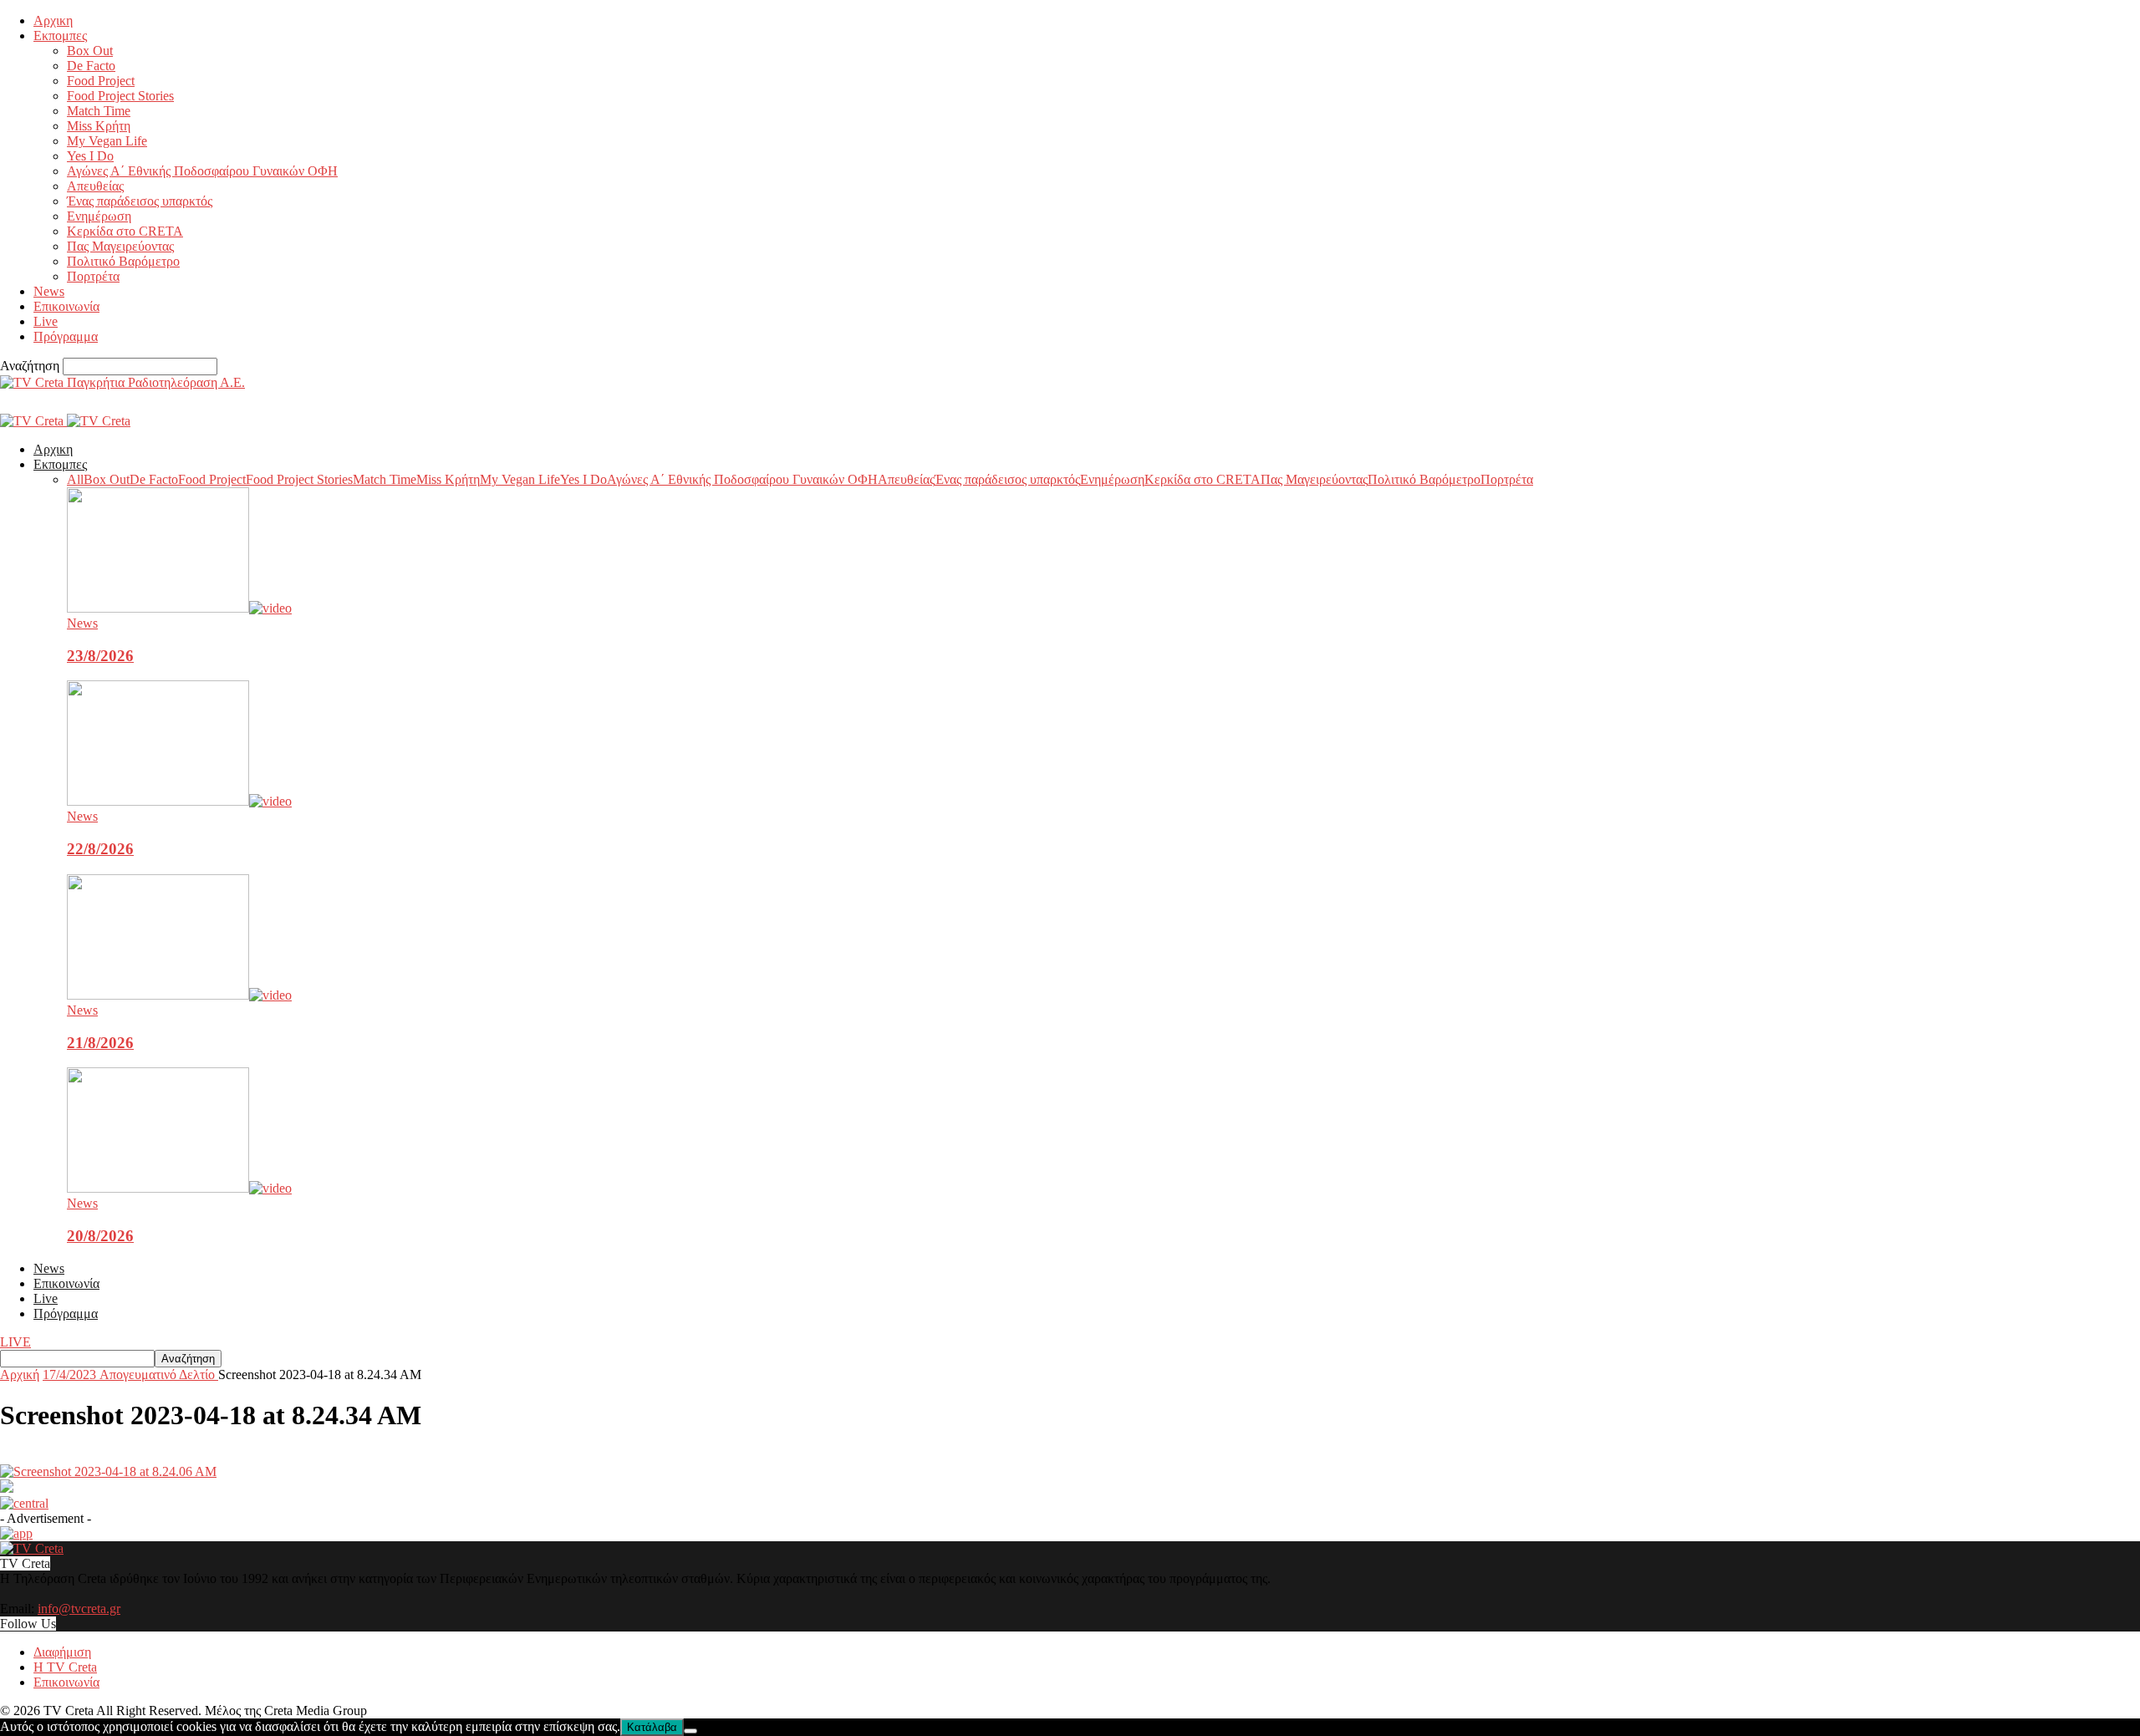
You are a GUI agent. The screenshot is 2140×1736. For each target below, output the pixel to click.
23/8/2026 (100, 656)
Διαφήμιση (62, 1652)
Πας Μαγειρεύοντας (120, 246)
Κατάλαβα (652, 1727)
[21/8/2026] (179, 995)
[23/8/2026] (179, 608)
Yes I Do (90, 156)
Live (46, 321)
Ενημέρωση (99, 216)
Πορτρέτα (93, 276)
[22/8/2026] (179, 801)
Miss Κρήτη (99, 126)
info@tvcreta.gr (79, 1609)
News (49, 291)
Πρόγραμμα (66, 336)
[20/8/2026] (179, 1188)
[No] (690, 1731)
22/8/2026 (100, 849)
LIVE (15, 1342)
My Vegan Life (107, 141)
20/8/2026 (100, 1236)
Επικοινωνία (66, 306)
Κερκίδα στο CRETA (125, 231)
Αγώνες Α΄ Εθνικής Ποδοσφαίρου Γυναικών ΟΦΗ (202, 171)
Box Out (90, 51)
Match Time (99, 111)
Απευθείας (95, 186)
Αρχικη (53, 20)
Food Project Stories (120, 96)
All (75, 479)
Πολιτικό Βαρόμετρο (123, 261)
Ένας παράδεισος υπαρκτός (140, 201)
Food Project (101, 81)
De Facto (91, 66)
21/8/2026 (100, 1043)
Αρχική (20, 1375)
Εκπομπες (60, 36)
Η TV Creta (65, 1667)
